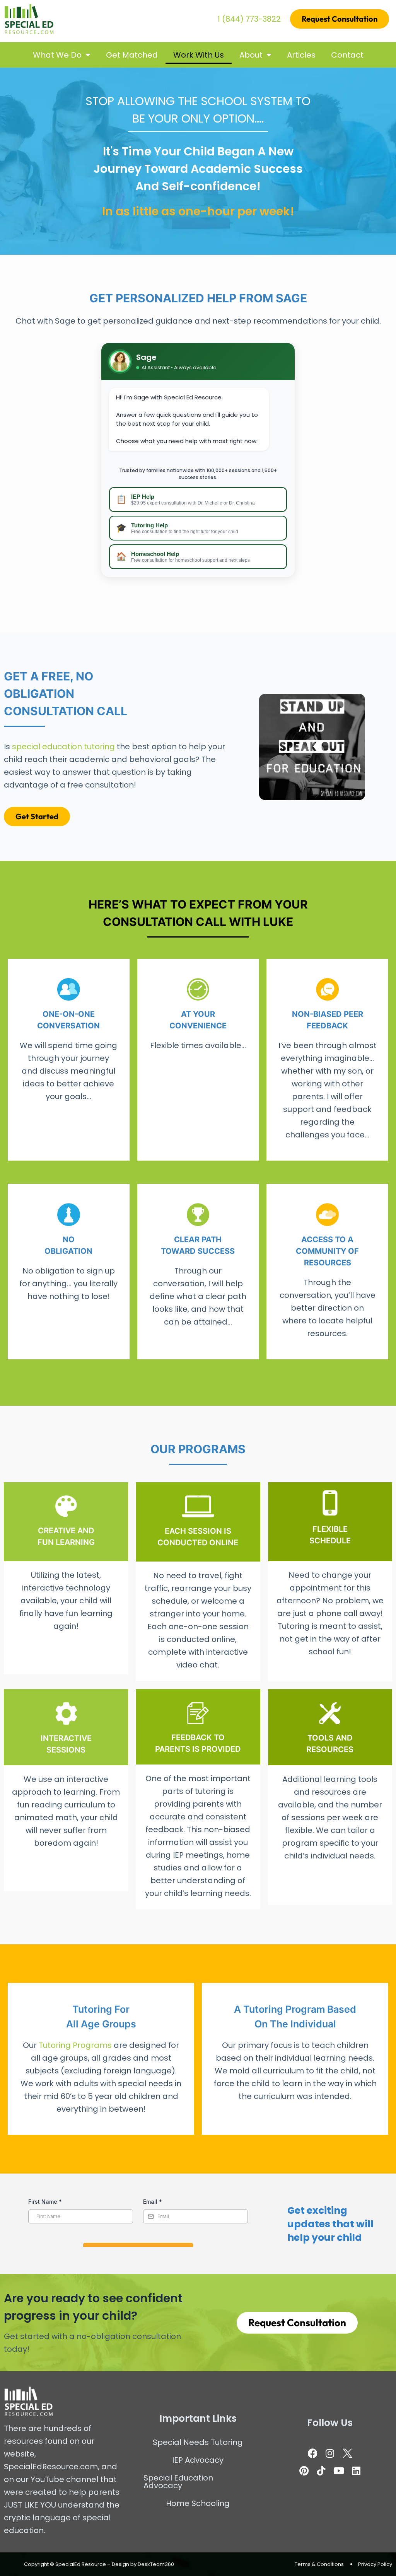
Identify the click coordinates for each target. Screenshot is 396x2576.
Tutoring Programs (75, 2045)
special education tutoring (63, 747)
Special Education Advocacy (178, 2482)
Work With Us (199, 55)
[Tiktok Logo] (321, 2471)
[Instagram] (330, 2453)
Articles (301, 55)
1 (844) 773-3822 (249, 19)
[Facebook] (312, 2453)
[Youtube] (339, 2471)
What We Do (57, 55)
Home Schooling (198, 2503)
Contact (347, 55)
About (251, 55)
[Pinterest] (304, 2471)
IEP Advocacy (198, 2460)
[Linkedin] (356, 2471)
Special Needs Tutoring (198, 2442)
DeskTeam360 (156, 2564)
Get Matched (132, 55)
